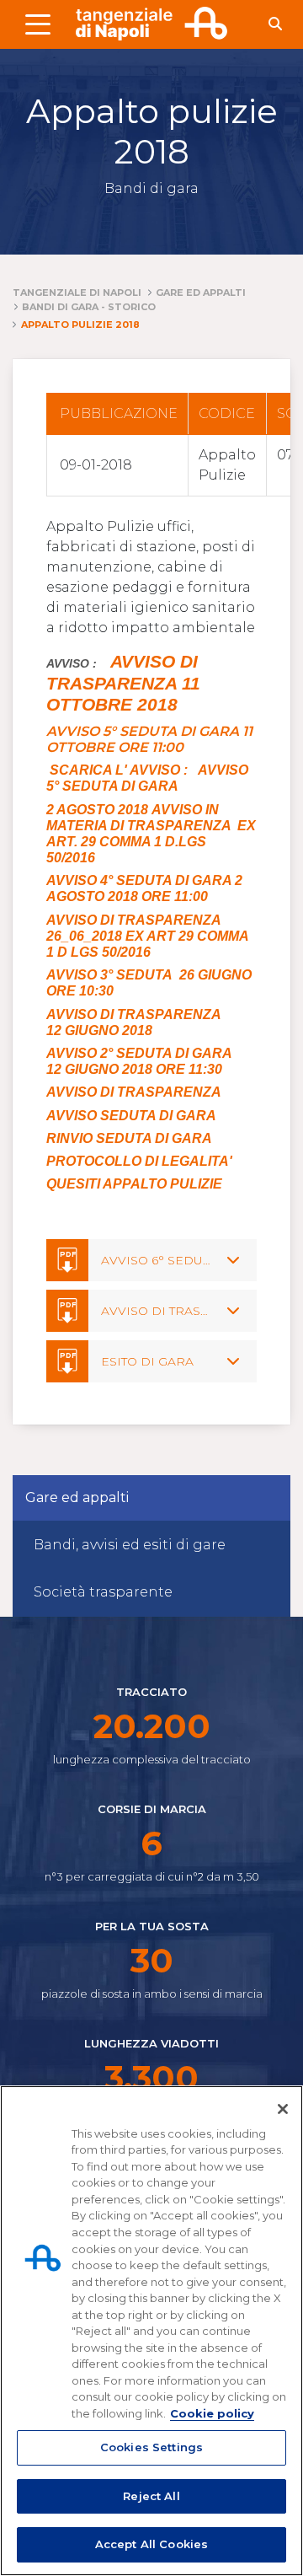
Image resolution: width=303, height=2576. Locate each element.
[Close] (283, 2109)
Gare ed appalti (77, 1497)
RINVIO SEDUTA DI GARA (129, 1138)
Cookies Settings (151, 2447)
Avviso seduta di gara (131, 1116)
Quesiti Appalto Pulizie (134, 1184)
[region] (151, 2331)
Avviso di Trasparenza (134, 1092)
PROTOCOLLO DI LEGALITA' (139, 1161)
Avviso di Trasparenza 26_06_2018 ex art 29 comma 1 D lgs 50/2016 (147, 936)
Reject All (151, 2496)
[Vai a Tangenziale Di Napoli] (151, 24)
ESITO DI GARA (147, 1361)
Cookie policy (212, 2413)
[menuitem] (151, 1545)
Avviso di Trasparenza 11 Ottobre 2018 (123, 683)
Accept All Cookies (151, 2544)
